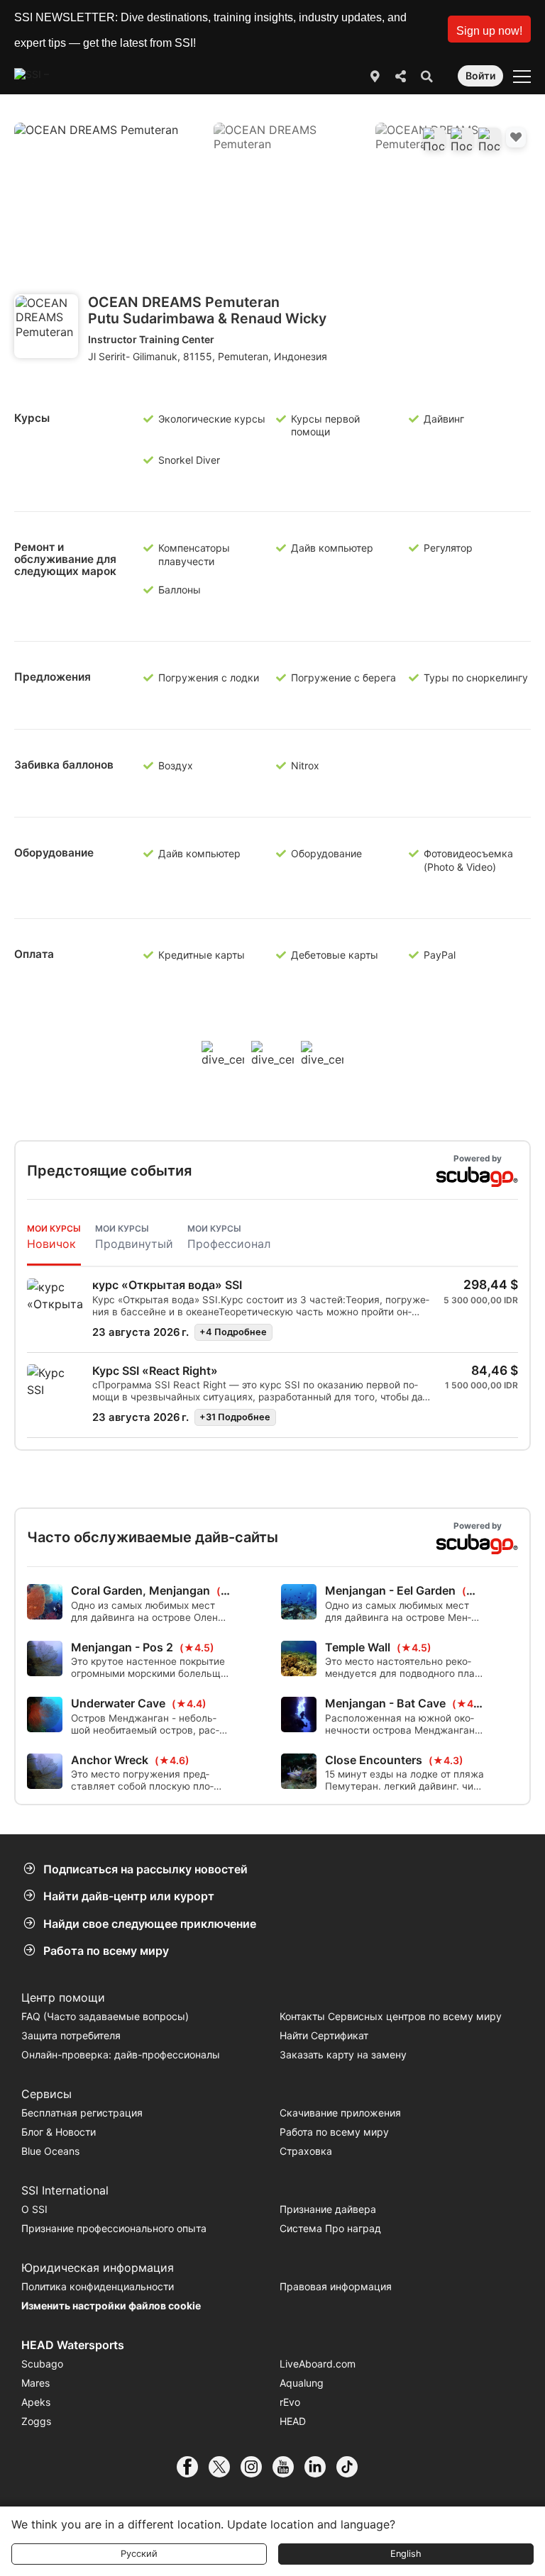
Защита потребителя (71, 2035)
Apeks (36, 2402)
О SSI (34, 2209)
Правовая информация (336, 2286)
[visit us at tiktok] (352, 2467)
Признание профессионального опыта (114, 2228)
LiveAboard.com (318, 2364)
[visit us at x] (225, 2467)
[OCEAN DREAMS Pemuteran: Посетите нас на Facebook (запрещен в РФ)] (434, 139)
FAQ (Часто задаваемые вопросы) (105, 2016)
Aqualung (302, 2383)
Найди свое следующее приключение (150, 1924)
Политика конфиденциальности (98, 2286)
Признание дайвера (328, 2209)
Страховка (306, 2151)
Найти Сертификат (324, 2035)
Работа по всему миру (106, 1951)
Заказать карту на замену (343, 2054)
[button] (489, 29)
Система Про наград (330, 2228)
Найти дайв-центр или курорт (129, 1896)
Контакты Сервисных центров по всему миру (391, 2016)
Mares (35, 2383)
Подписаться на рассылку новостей (145, 1869)
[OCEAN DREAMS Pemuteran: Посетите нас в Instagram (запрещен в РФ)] (490, 139)
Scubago (42, 2364)
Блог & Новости (59, 2132)
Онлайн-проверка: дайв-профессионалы (121, 2054)
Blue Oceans (50, 2151)
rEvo (290, 2402)
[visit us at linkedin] (320, 2467)
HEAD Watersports (73, 2345)
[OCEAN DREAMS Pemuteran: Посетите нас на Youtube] (462, 139)
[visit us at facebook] (193, 2467)
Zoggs (36, 2421)
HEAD (293, 2421)
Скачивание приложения (340, 2113)
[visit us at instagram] (257, 2467)
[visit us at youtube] (288, 2467)
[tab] (54, 1238)
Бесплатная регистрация (82, 2113)
